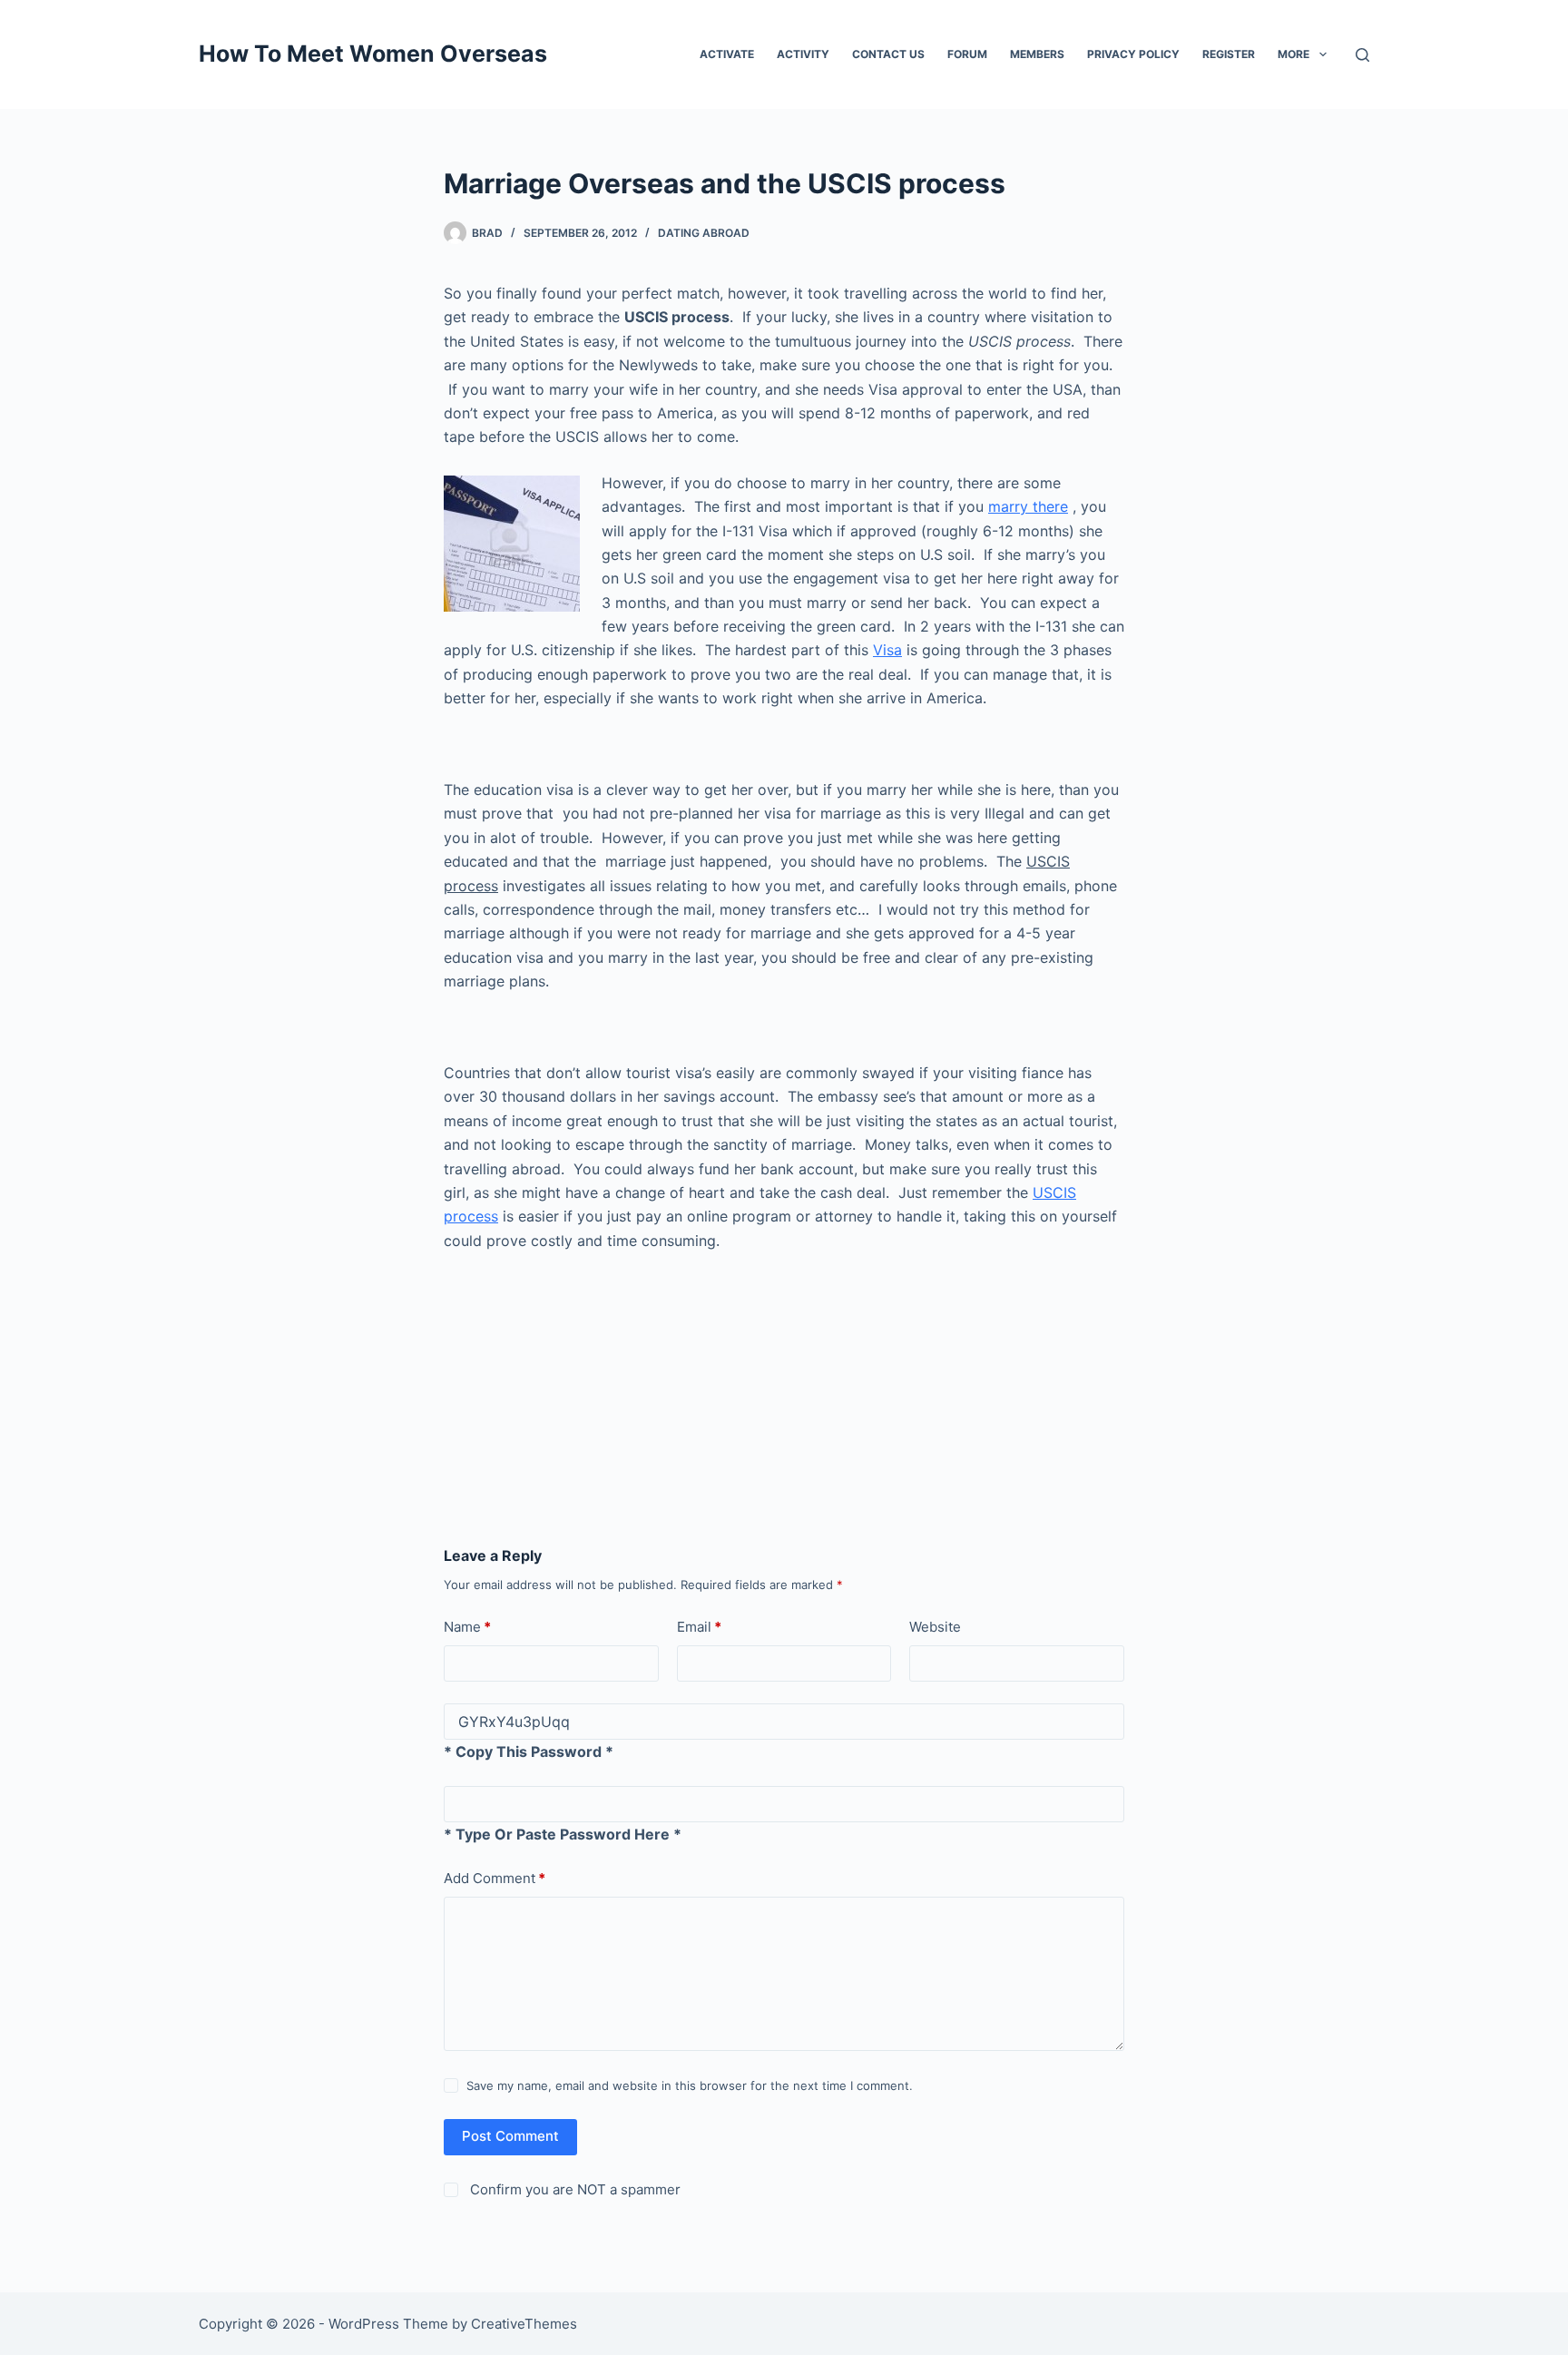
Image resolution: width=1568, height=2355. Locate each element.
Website (935, 1627)
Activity (803, 54)
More (1294, 54)
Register (1229, 54)
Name (467, 1627)
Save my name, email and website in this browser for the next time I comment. (690, 2085)
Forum (967, 54)
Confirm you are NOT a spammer (573, 2189)
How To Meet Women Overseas (373, 54)
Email (699, 1627)
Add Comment (495, 1878)
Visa (887, 650)
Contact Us (888, 54)
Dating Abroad (704, 233)
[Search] (1362, 55)
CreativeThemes (524, 2324)
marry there (1028, 506)
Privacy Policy (1133, 54)
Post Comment (510, 2136)
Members (1037, 54)
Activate (727, 54)
